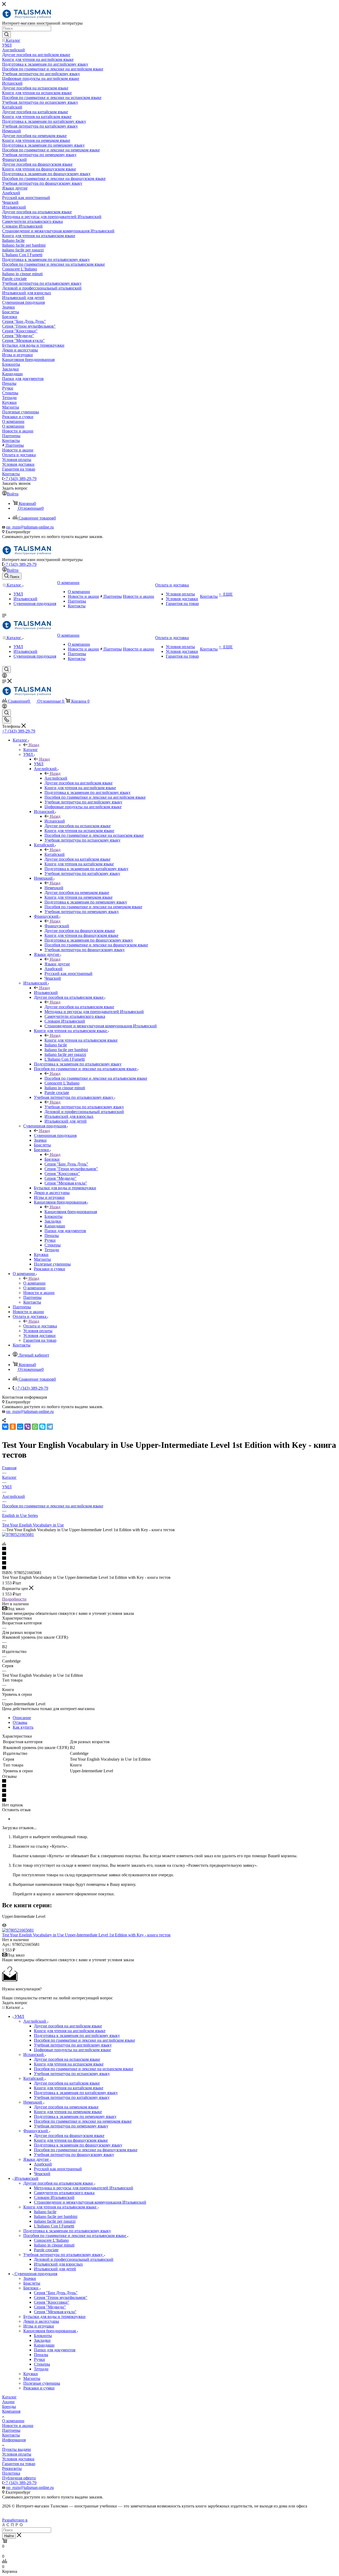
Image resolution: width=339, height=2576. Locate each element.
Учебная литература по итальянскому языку (84, 1107)
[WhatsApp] (35, 1427)
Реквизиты (12, 2468)
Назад (34, 745)
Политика (11, 2473)
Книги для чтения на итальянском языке (81, 1040)
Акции (8, 2402)
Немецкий (54, 888)
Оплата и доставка (40, 1326)
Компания (11, 2411)
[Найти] (6, 35)
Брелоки (52, 1159)
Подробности (14, 1599)
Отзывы (20, 1722)
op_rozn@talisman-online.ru (30, 527)
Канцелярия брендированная (71, 1212)
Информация (14, 2440)
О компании (34, 1283)
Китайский (55, 854)
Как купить (23, 1727)
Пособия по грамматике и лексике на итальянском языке (96, 1078)
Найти (9, 2536)
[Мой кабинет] (5, 676)
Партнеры (11, 2430)
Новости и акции (18, 2426)
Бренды (9, 2406)
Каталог (31, 750)
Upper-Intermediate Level (24, 1916)
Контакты (11, 2435)
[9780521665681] (18, 1535)
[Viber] (28, 1427)
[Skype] (42, 1427)
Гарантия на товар (19, 2464)
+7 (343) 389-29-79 (20, 479)
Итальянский (46, 993)
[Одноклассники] (13, 1427)
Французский (57, 926)
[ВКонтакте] (5, 1427)
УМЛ (39, 764)
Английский (56, 778)
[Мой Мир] (20, 1427)
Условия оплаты (17, 2454)
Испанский (55, 821)
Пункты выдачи (17, 2449)
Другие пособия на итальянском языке (79, 1007)
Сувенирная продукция (55, 1135)
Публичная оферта (19, 2478)
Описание (22, 1718)
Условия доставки (18, 2459)
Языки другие (57, 964)
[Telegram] (50, 1427)
